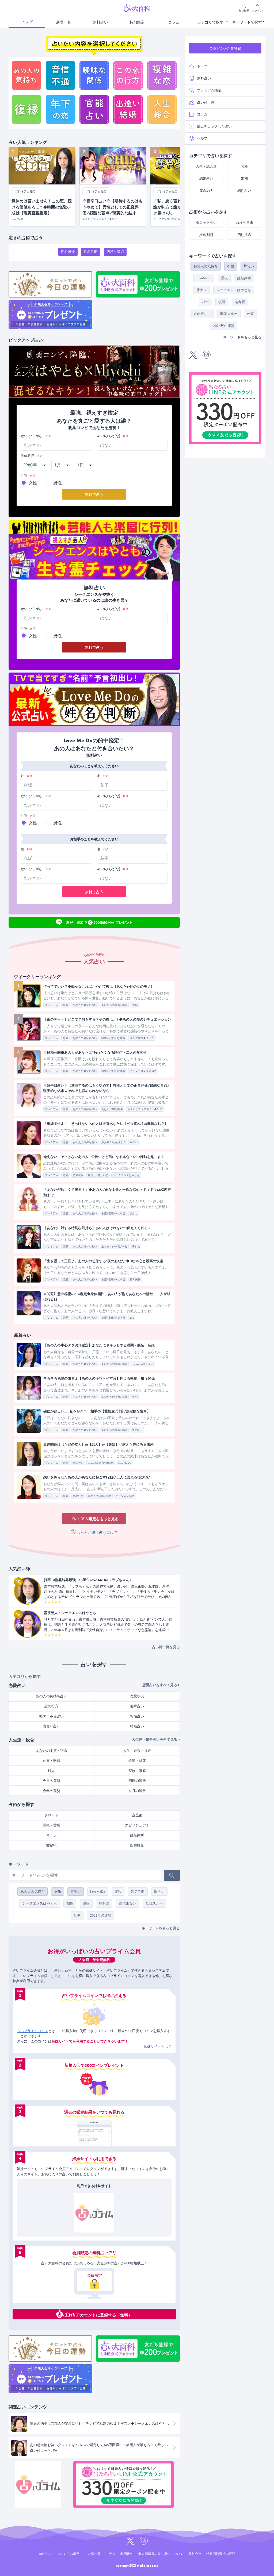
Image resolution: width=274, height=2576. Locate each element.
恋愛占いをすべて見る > (161, 1685)
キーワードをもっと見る (161, 1928)
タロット (51, 1815)
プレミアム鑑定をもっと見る (94, 1519)
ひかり (134, 1213)
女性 (33, 483)
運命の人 (206, 191)
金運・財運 (137, 1761)
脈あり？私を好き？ (113, 1142)
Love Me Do (125, 1463)
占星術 (137, 1815)
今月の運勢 (137, 1791)
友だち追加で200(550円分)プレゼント (99, 922)
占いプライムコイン (33, 2031)
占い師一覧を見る (166, 1647)
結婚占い (137, 1726)
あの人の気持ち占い (85, 1005)
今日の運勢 (52, 1781)
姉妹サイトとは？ (158, 2046)
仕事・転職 (52, 1761)
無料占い (100, 22)
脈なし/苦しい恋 (98, 1175)
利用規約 (127, 2554)
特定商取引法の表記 (221, 2554)
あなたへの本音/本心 (114, 1005)
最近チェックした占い (214, 126)
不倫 (58, 1892)
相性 (70, 1903)
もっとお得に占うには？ (97, 1532)
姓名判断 (91, 252)
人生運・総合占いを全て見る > (156, 1739)
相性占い (137, 1716)
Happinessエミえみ (143, 1364)
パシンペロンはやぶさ (143, 1071)
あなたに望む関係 (112, 1109)
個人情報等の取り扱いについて (161, 2554)
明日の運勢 (137, 1781)
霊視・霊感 (52, 1825)
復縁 (86, 1903)
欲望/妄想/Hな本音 (113, 1038)
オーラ (52, 1835)
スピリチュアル (137, 1825)
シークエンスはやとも (126, 1175)
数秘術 (52, 1845)
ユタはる (137, 1430)
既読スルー (154, 1903)
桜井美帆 (135, 1279)
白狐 (134, 1005)
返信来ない (128, 1903)
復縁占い (137, 1706)
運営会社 (195, 2554)
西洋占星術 (115, 252)
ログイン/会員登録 (225, 48)
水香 (134, 1397)
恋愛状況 (78, 1175)
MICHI (134, 1142)
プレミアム (52, 1005)
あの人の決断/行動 (100, 1496)
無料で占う (94, 495)
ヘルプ (202, 138)
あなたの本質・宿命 (52, 1751)
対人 (51, 1771)
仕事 (77, 1915)
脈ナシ (159, 1892)
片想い (76, 1892)
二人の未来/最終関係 (101, 1463)
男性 (58, 483)
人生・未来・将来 (137, 1751)
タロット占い (206, 223)
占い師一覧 (206, 102)
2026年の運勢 (101, 1915)
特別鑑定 (137, 22)
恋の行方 (78, 1463)
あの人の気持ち (33, 1892)
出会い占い (52, 1726)
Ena (132, 1318)
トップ (27, 22)
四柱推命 (68, 252)
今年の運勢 (52, 1791)
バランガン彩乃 (125, 1496)
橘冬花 (136, 1247)
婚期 (244, 178)
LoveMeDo (98, 1892)
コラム (174, 22)
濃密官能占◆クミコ (142, 1038)
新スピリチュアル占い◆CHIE (145, 1109)
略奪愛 (104, 1903)
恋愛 (66, 1005)
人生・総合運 (206, 166)
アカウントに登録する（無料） (104, 2315)
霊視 (118, 1892)
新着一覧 (64, 22)
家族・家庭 (137, 1771)
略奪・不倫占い (52, 1716)
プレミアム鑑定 (209, 90)
